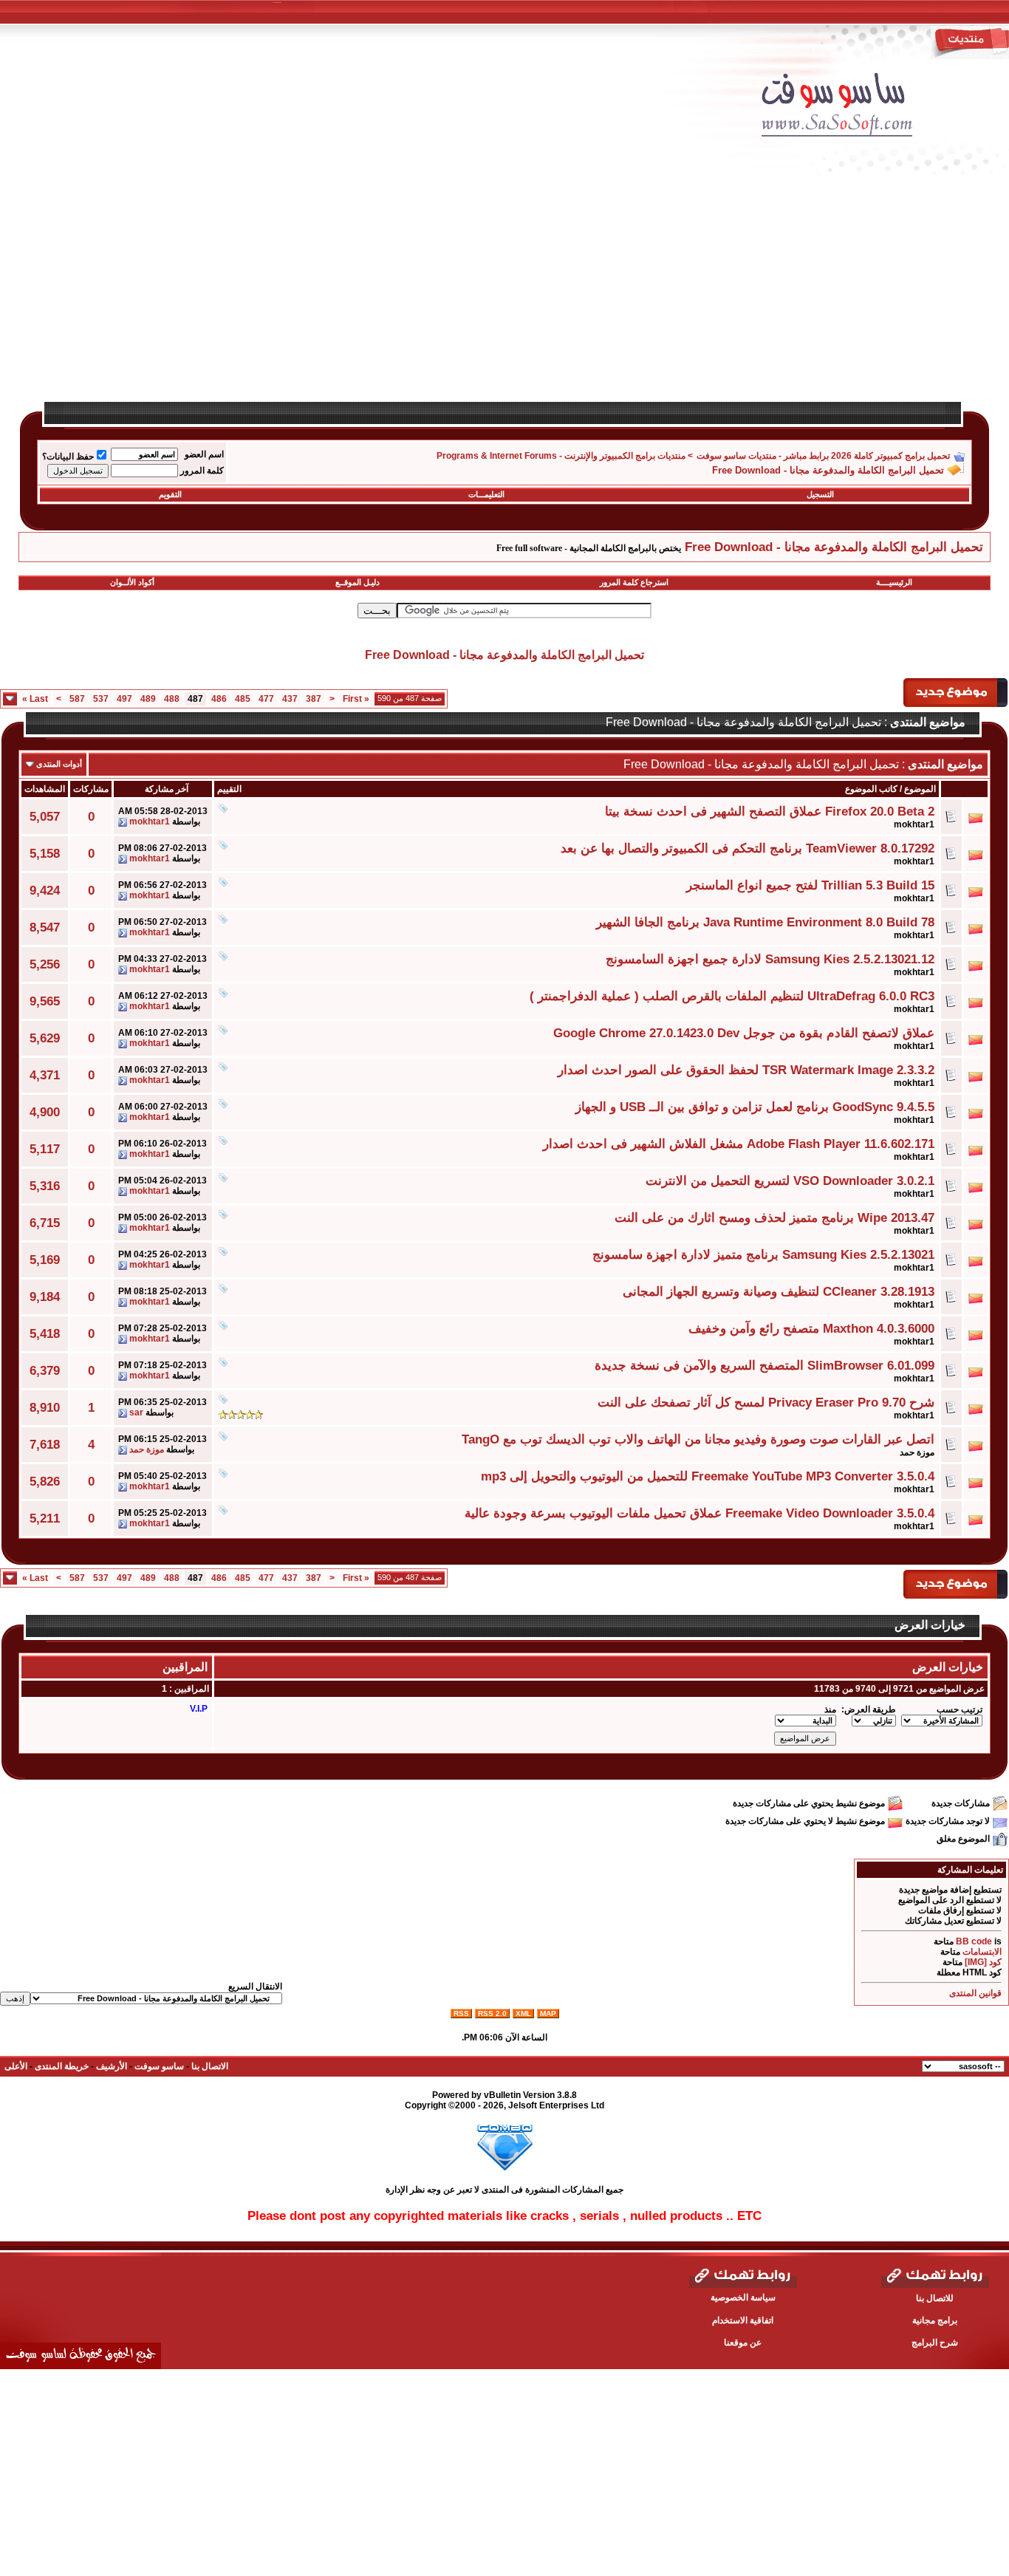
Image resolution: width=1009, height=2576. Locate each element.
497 (124, 699)
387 (314, 699)
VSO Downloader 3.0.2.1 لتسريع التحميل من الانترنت (790, 1181)
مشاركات (91, 789)
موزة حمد (917, 1452)
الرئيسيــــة (894, 582)
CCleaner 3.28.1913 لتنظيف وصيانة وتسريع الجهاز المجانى (779, 1291)
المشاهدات (45, 789)
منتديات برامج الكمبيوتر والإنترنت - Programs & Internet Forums (561, 456)
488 (172, 699)
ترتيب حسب (960, 1709)
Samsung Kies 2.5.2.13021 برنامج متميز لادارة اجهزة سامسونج (763, 1254)
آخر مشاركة (167, 789)
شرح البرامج (935, 2343)
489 (148, 699)
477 (266, 699)
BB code (974, 1941)
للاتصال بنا (935, 2298)
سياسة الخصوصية (743, 2297)
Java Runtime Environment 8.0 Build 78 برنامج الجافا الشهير (765, 922)
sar (136, 1412)
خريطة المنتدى (62, 2066)
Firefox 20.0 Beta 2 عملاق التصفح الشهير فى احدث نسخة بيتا (770, 811)
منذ (830, 1709)
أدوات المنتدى (59, 764)
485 (243, 699)
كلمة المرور (202, 471)
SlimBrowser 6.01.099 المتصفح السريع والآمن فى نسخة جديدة (765, 1365)
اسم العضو (204, 454)
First (356, 699)
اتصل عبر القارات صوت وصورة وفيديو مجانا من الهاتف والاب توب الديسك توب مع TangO (698, 1439)
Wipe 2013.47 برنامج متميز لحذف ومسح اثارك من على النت (774, 1217)
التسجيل (820, 494)
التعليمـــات (486, 494)
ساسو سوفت (159, 2066)
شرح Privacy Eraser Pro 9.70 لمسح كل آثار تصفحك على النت (766, 1402)
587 (77, 699)
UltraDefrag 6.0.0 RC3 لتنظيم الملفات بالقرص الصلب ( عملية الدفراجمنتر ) (732, 996)
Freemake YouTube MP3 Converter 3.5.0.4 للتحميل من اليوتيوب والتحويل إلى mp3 (708, 1476)
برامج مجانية (935, 2320)
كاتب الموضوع (871, 789)
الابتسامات (982, 1952)
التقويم (170, 494)
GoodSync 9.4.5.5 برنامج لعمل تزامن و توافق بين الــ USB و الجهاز (755, 1107)
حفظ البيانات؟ (68, 457)
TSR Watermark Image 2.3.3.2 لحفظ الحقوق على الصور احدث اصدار (746, 1070)
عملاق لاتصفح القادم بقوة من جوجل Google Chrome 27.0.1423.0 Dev (744, 1033)
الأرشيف (112, 2066)
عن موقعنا (743, 2343)
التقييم (229, 789)
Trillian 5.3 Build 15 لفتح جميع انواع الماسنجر (810, 885)
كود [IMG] (983, 1962)
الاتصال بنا (210, 2066)
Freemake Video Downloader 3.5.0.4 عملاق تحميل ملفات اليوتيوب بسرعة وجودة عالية (700, 1513)
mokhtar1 (914, 824)
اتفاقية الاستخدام (743, 2320)
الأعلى (16, 2066)
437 (290, 699)
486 (219, 699)
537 (101, 699)
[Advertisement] (547, 297)
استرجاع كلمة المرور (634, 582)
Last (35, 699)
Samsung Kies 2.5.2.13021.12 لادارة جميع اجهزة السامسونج (770, 959)
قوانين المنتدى (975, 1993)
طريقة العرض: (869, 1709)
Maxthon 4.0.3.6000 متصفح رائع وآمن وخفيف (811, 1328)
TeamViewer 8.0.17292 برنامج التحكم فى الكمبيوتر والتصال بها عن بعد (748, 848)
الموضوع (920, 789)
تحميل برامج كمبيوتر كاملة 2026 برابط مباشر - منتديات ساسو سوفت (823, 456)
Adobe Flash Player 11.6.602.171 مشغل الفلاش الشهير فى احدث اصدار (739, 1144)
